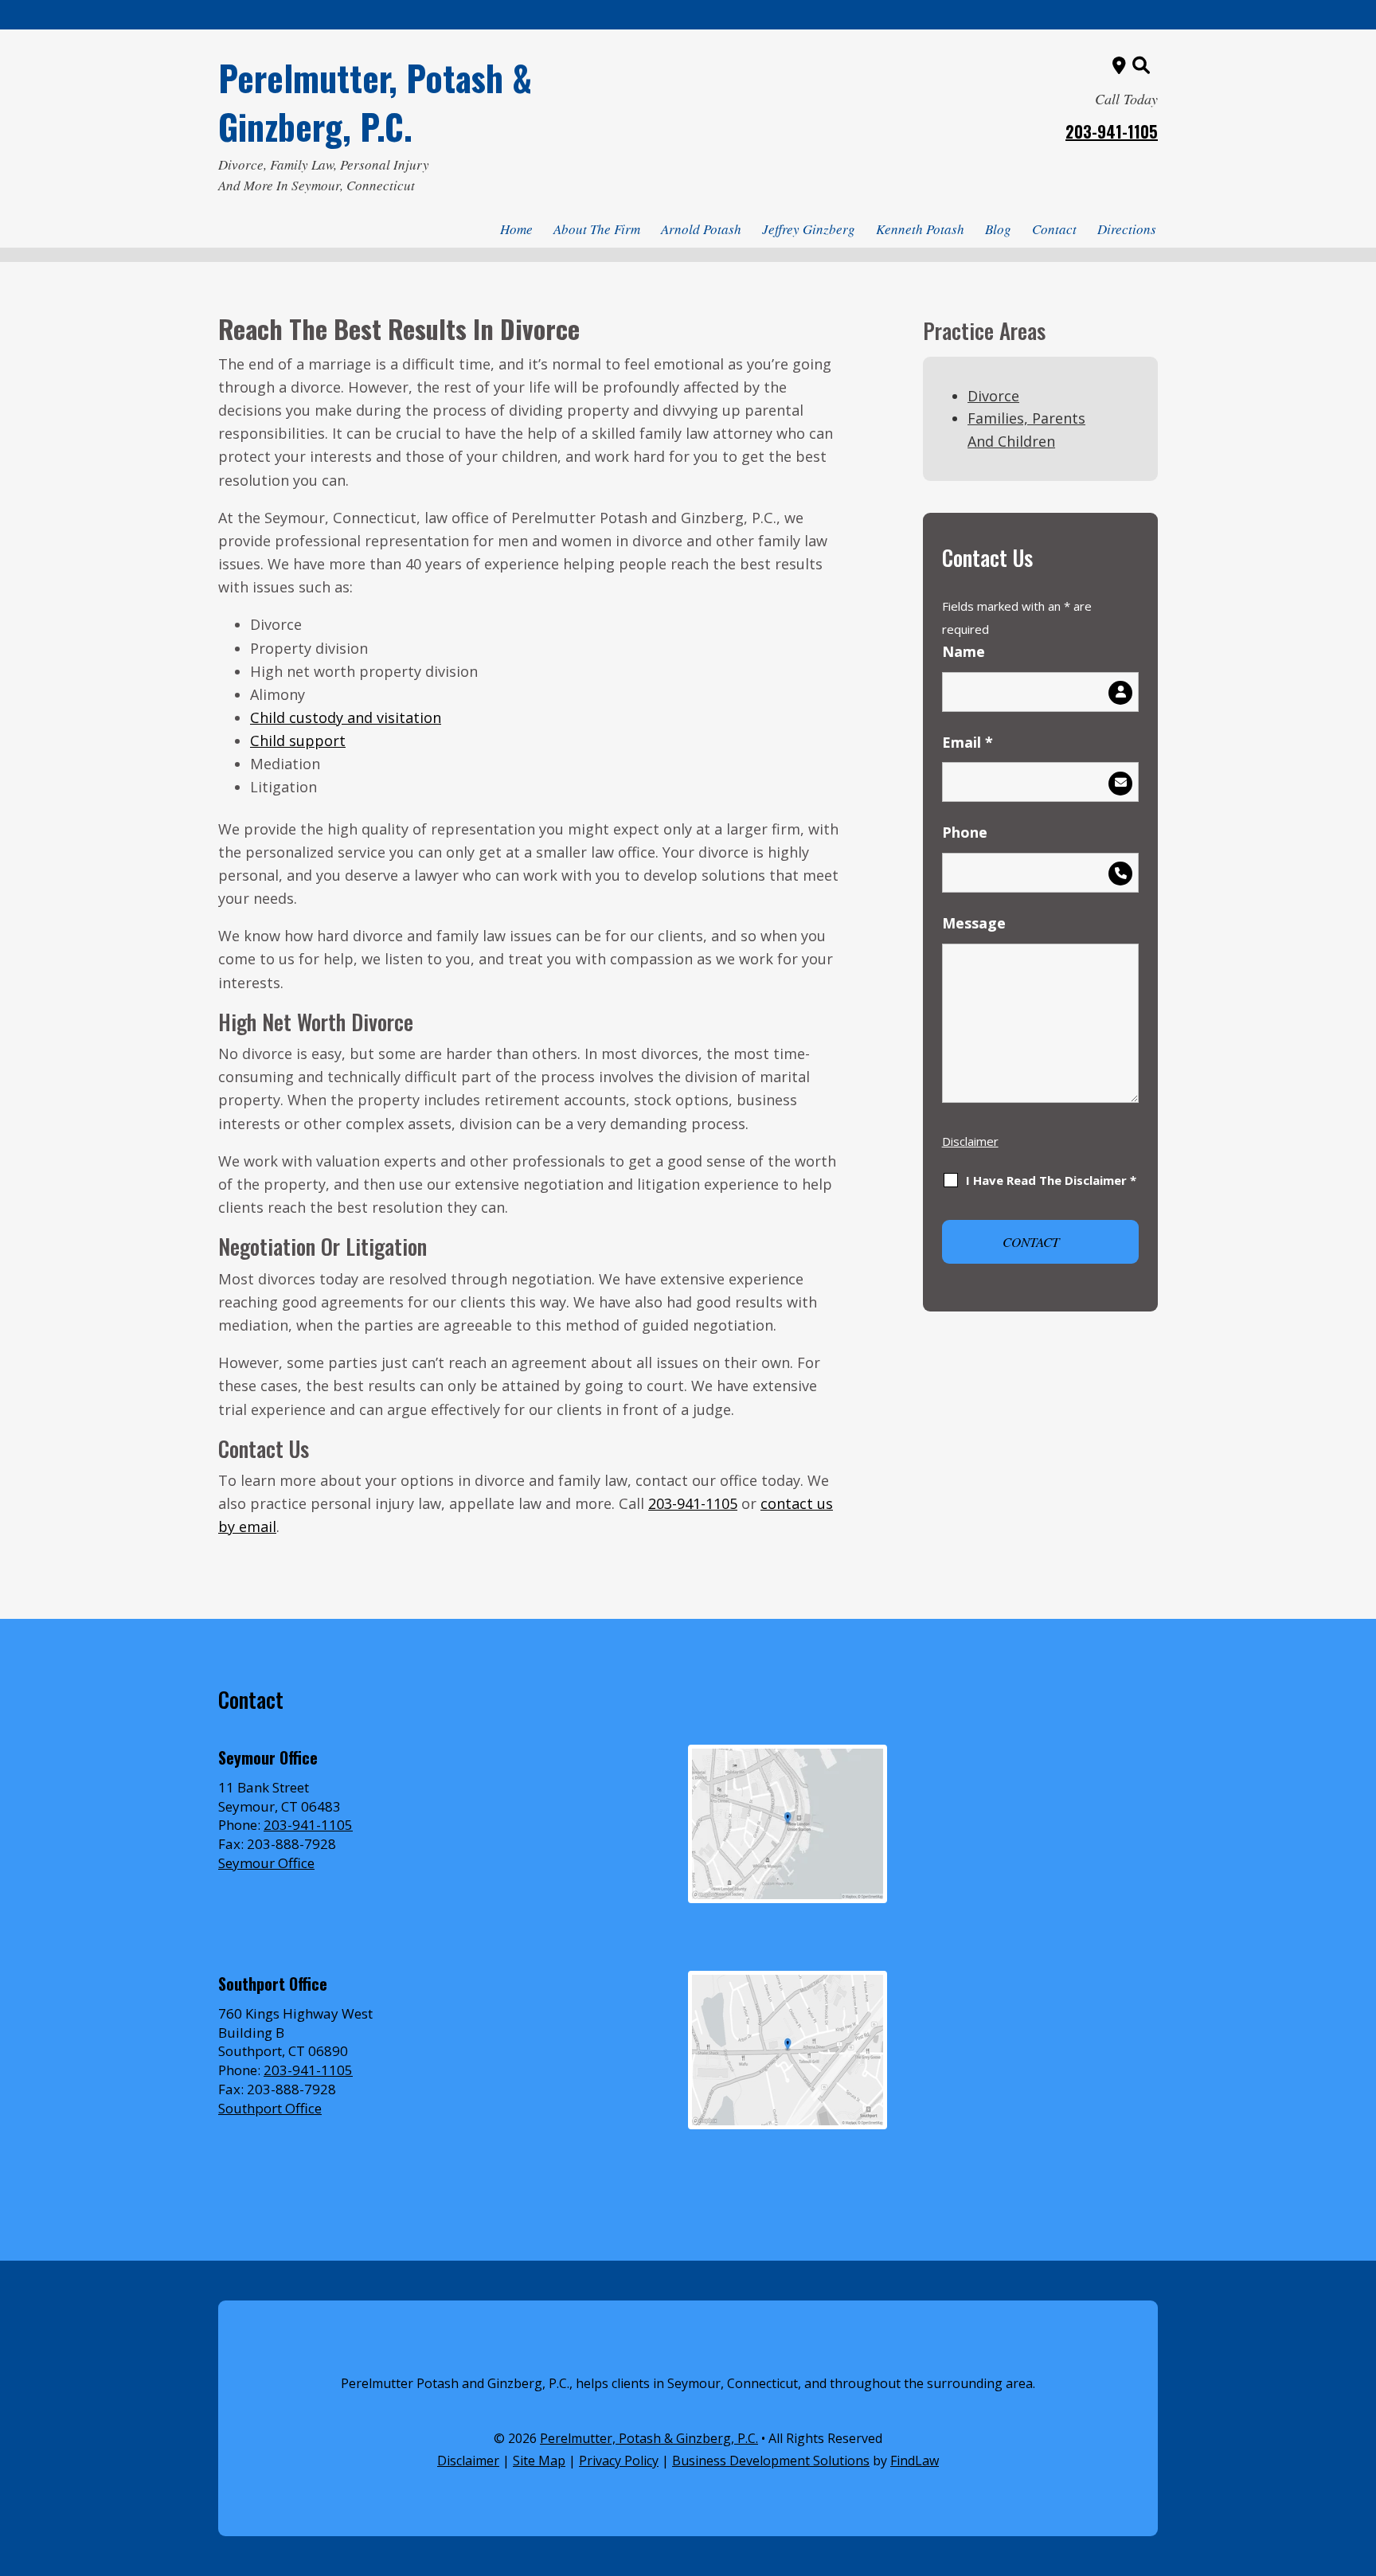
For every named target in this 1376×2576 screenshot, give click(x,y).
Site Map (539, 2461)
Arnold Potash (701, 229)
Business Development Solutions (771, 2461)
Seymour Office (266, 1863)
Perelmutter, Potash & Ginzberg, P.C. (375, 102)
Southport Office (270, 2108)
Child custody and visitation (346, 717)
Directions (1127, 229)
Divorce (993, 396)
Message (974, 923)
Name (964, 651)
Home (516, 229)
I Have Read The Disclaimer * (1051, 1181)
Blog (998, 229)
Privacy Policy (619, 2461)
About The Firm (597, 229)
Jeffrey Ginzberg (809, 229)
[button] (1360, 2461)
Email (967, 742)
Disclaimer (970, 1141)
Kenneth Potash (920, 229)
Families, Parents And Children (1026, 430)
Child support (298, 741)
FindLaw (915, 2461)
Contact (1054, 229)
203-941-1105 (1112, 131)
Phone (965, 832)
